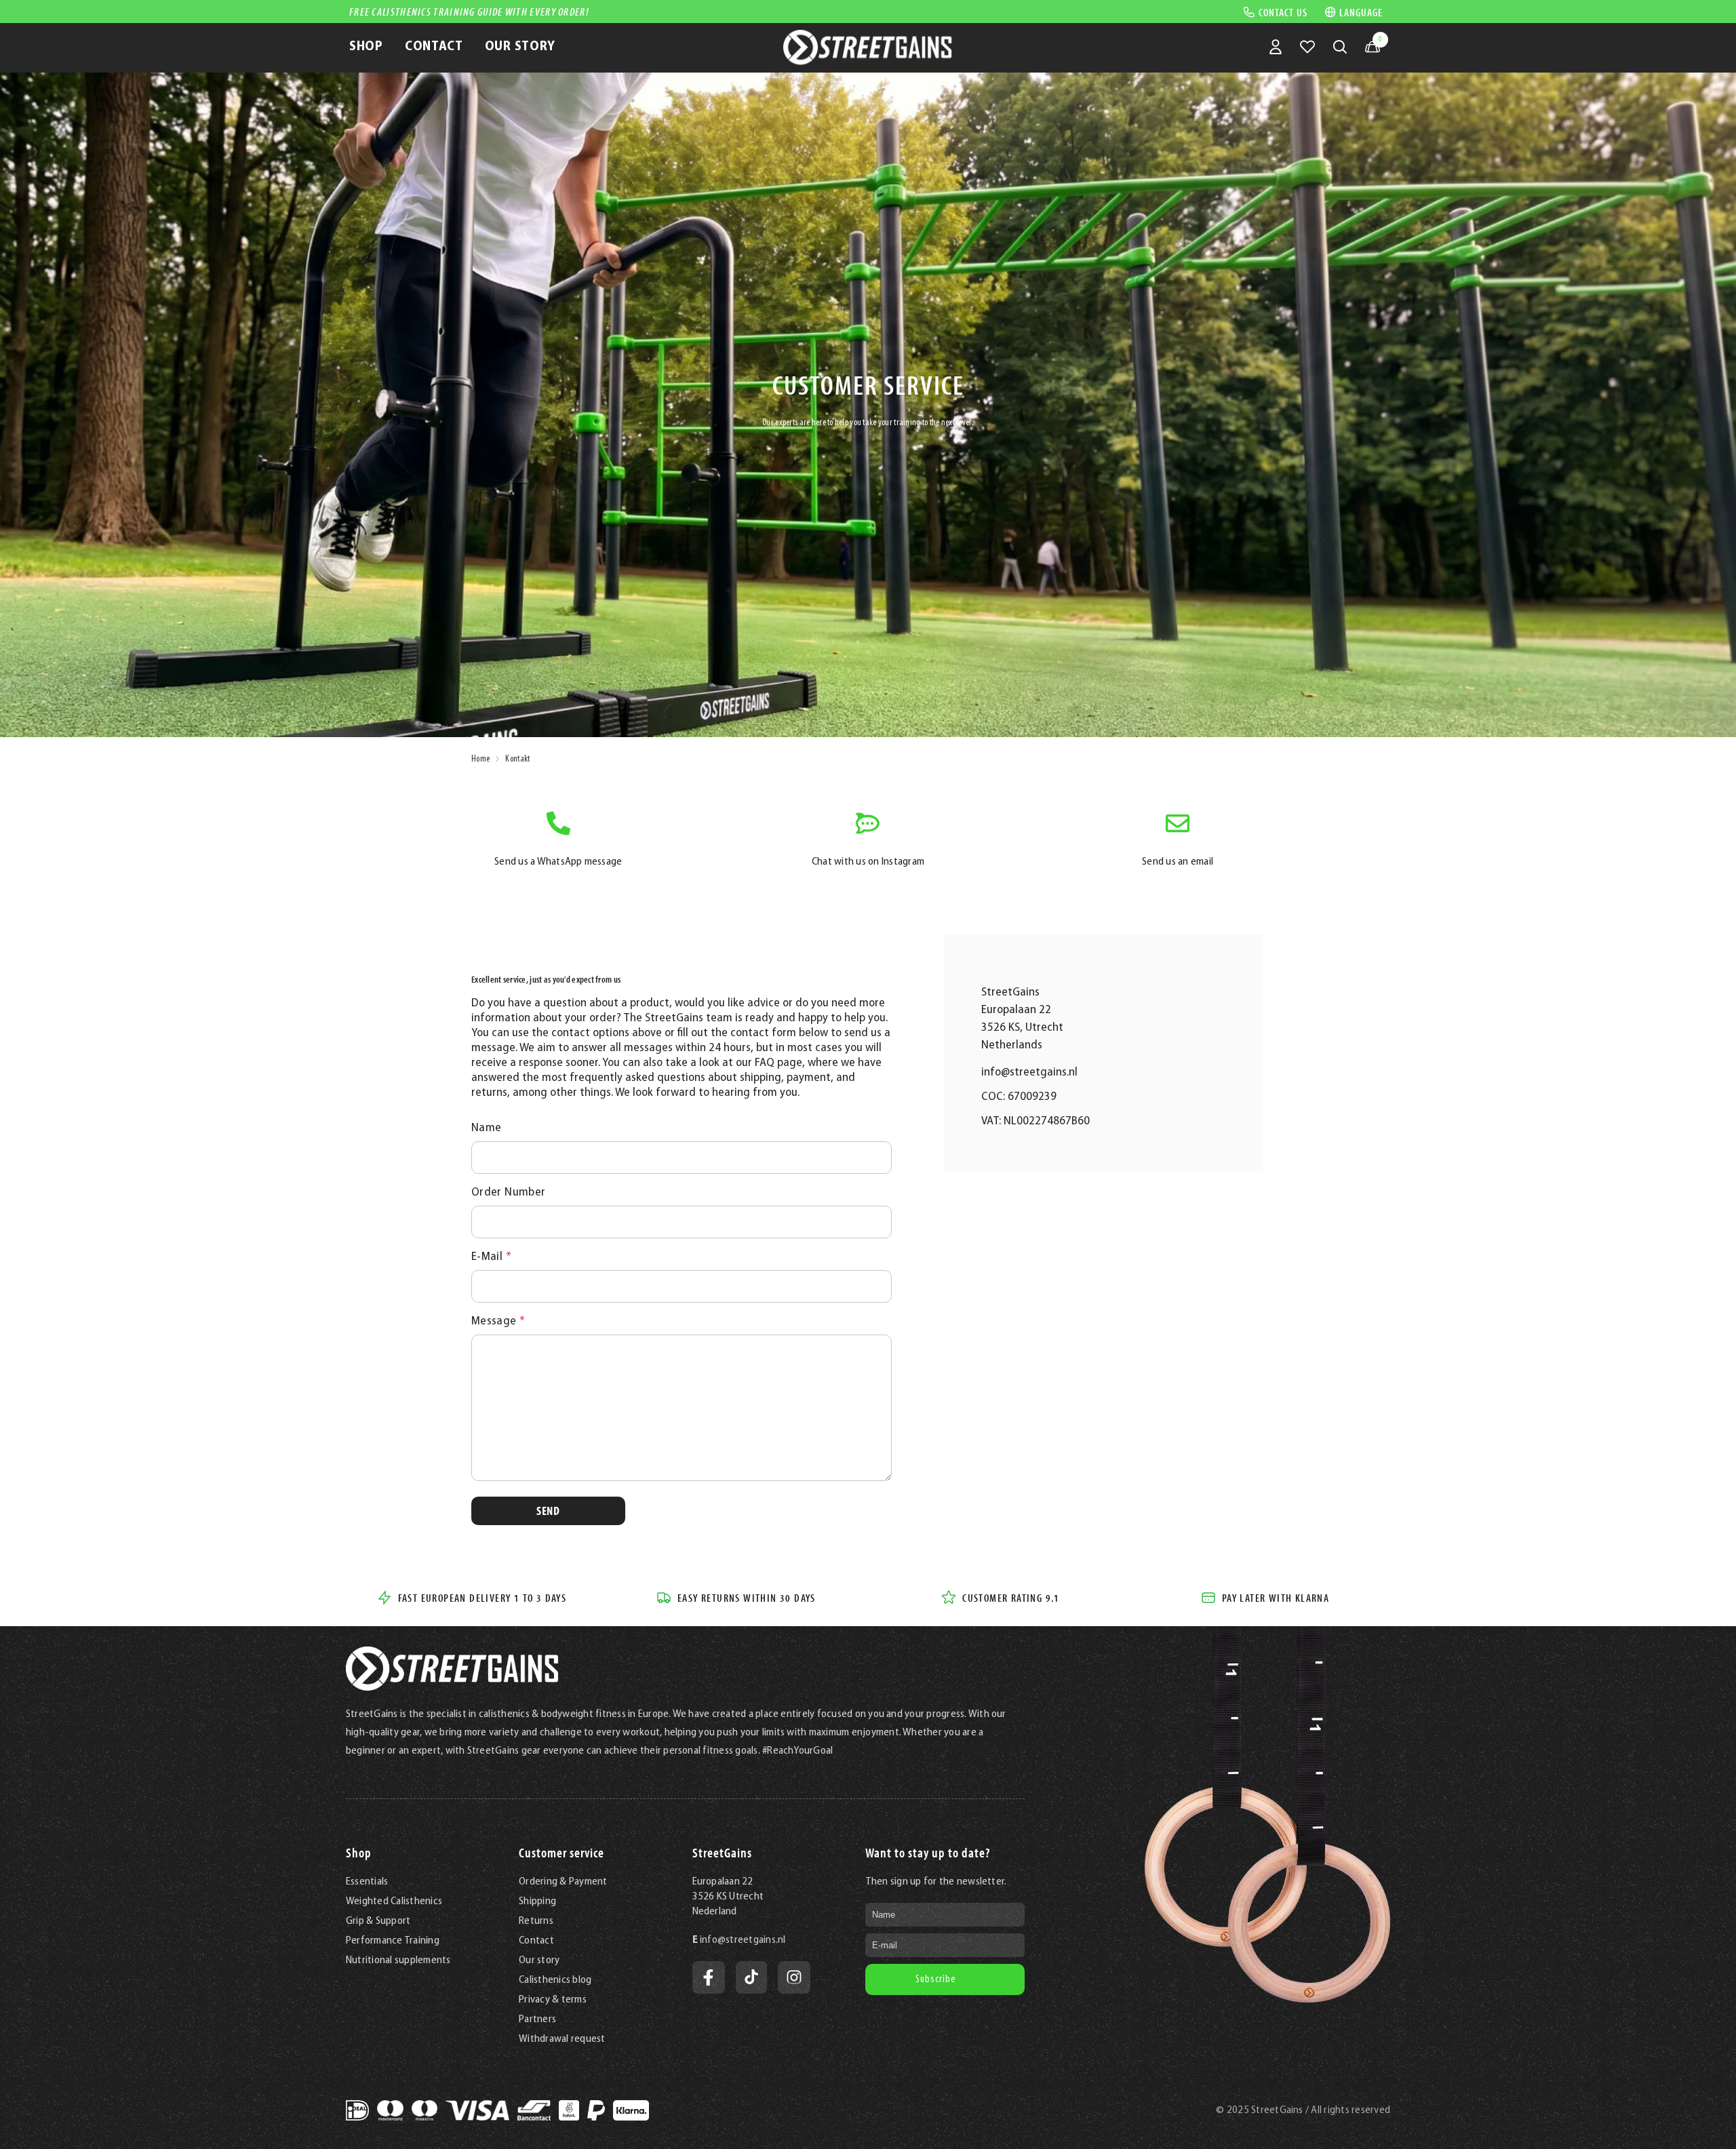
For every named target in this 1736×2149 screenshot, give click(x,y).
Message (498, 1322)
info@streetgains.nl (1029, 1073)
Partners (537, 2019)
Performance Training (393, 1941)
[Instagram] (794, 1977)
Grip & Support (378, 1921)
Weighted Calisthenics (394, 1901)
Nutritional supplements (398, 1960)
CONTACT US (1283, 12)
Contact (536, 1941)
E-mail (491, 1257)
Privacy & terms (553, 2000)
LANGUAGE (1361, 12)
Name (486, 1128)
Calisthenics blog (555, 1980)
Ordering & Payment (563, 1882)
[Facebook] (709, 1977)
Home (480, 759)
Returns (536, 1921)
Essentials (367, 1882)
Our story (539, 1960)
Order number (508, 1193)
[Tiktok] (751, 1977)
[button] (548, 1511)
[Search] (1340, 47)
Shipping (537, 1901)
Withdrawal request (562, 2039)
